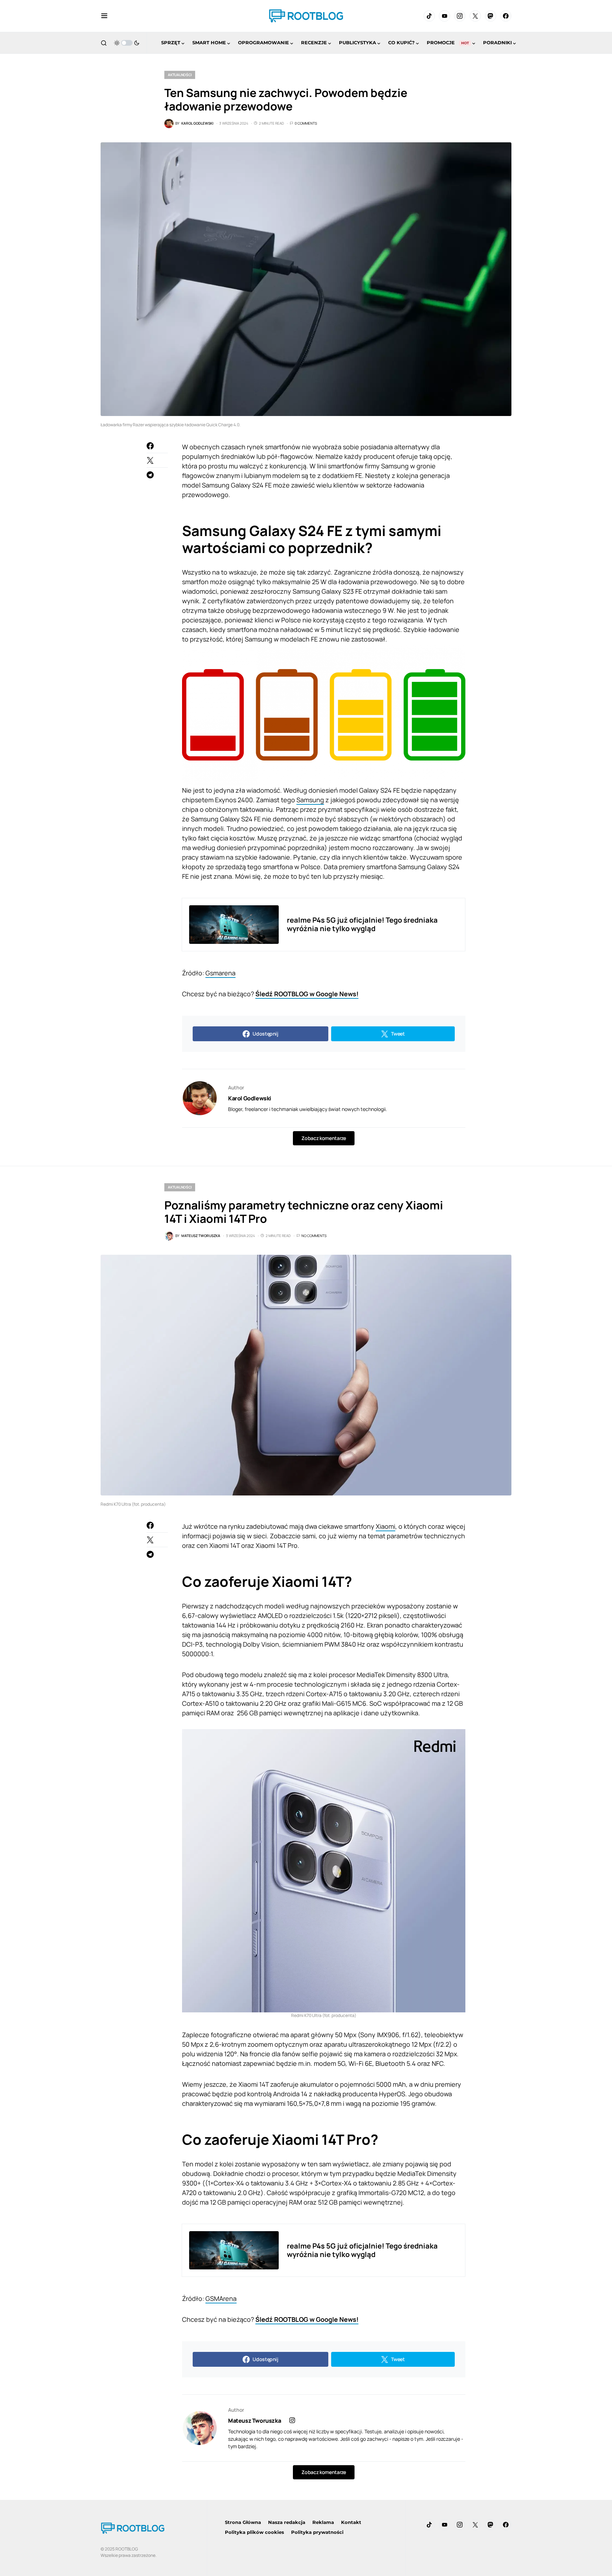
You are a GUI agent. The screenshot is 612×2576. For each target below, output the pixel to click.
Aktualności (180, 75)
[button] (104, 16)
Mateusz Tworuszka (254, 2421)
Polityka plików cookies (254, 2532)
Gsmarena (220, 973)
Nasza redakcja (287, 2522)
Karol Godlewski (250, 1098)
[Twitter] (475, 16)
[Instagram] (460, 16)
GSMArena (221, 2298)
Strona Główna (243, 2522)
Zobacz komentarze (324, 1138)
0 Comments (306, 123)
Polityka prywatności (317, 2532)
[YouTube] (444, 16)
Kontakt (351, 2522)
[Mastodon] (491, 16)
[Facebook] (506, 16)
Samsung (310, 800)
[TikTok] (429, 16)
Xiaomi (386, 1526)
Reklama (323, 2522)
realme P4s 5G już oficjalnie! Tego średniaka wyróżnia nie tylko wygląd (362, 924)
